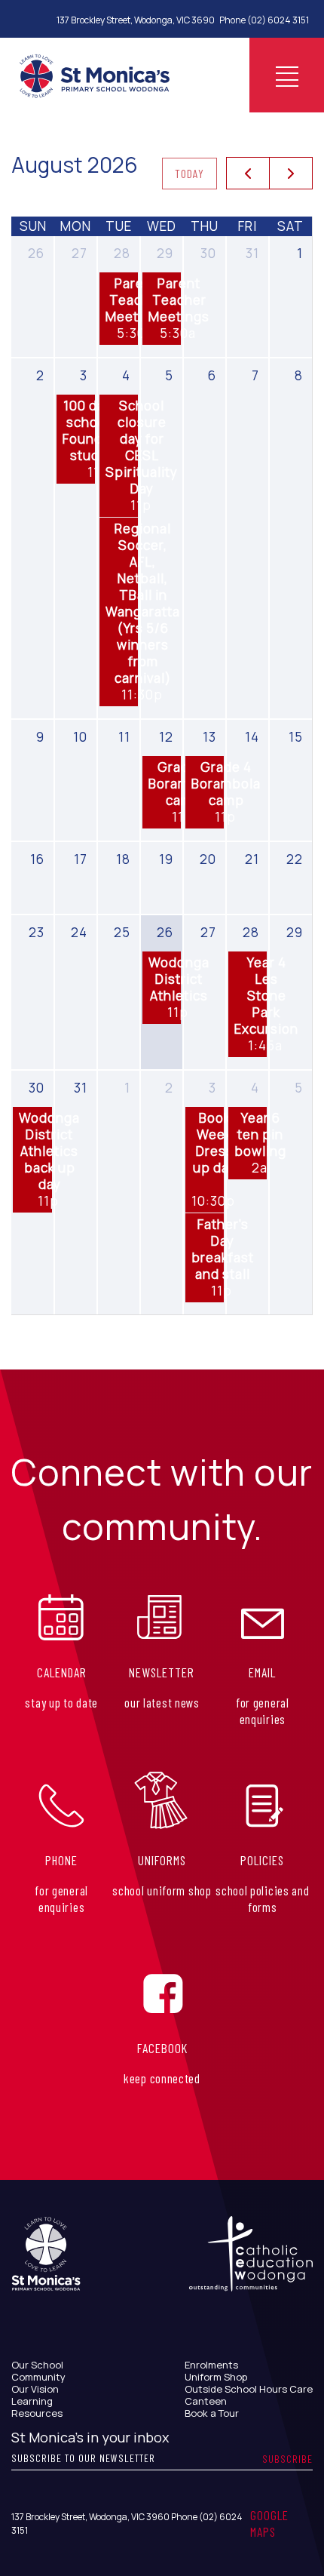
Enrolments (211, 2365)
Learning (32, 2401)
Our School (37, 2365)
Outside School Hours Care (249, 2389)
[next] (291, 174)
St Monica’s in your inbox (90, 2437)
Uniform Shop (216, 2377)
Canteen (206, 2401)
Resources (37, 2413)
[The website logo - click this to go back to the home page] (95, 75)
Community (38, 2377)
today (190, 173)
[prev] (248, 174)
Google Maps (269, 2523)
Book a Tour (212, 2413)
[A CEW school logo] (46, 2269)
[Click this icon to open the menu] (287, 75)
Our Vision (35, 2389)
